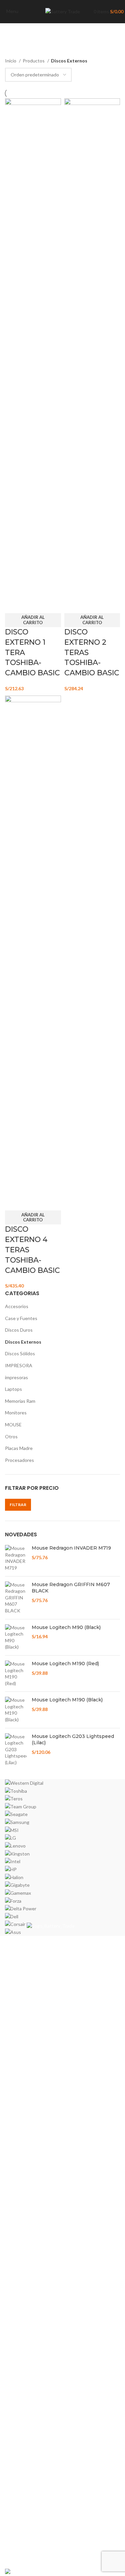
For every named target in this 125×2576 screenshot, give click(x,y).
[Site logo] (63, 11)
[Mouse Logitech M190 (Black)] (16, 1710)
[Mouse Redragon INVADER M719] (16, 1558)
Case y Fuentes (21, 1318)
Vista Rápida (13, 605)
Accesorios (17, 1306)
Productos (34, 61)
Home (11, 2511)
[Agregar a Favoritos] (31, 605)
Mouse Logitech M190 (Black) (67, 1700)
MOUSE (13, 1425)
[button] (33, 620)
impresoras (16, 1377)
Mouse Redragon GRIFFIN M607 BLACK (71, 1588)
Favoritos (15, 2546)
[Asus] (62, 1858)
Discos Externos (23, 1342)
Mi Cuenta (16, 2523)
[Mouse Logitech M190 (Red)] (16, 1673)
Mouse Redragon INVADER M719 (71, 1548)
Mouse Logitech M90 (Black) (66, 1627)
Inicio (11, 61)
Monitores (16, 1413)
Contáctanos (19, 2558)
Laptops (13, 1389)
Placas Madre (19, 1448)
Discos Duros (19, 1330)
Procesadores (19, 1460)
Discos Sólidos (20, 1353)
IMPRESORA (19, 1365)
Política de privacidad (27, 2534)
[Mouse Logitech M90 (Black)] (16, 1637)
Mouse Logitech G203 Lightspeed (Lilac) (73, 1740)
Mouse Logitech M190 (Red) (65, 1664)
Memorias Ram (20, 1401)
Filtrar (18, 1505)
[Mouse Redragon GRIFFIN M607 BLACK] (16, 1598)
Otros (11, 1436)
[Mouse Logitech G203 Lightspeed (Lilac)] (16, 1750)
